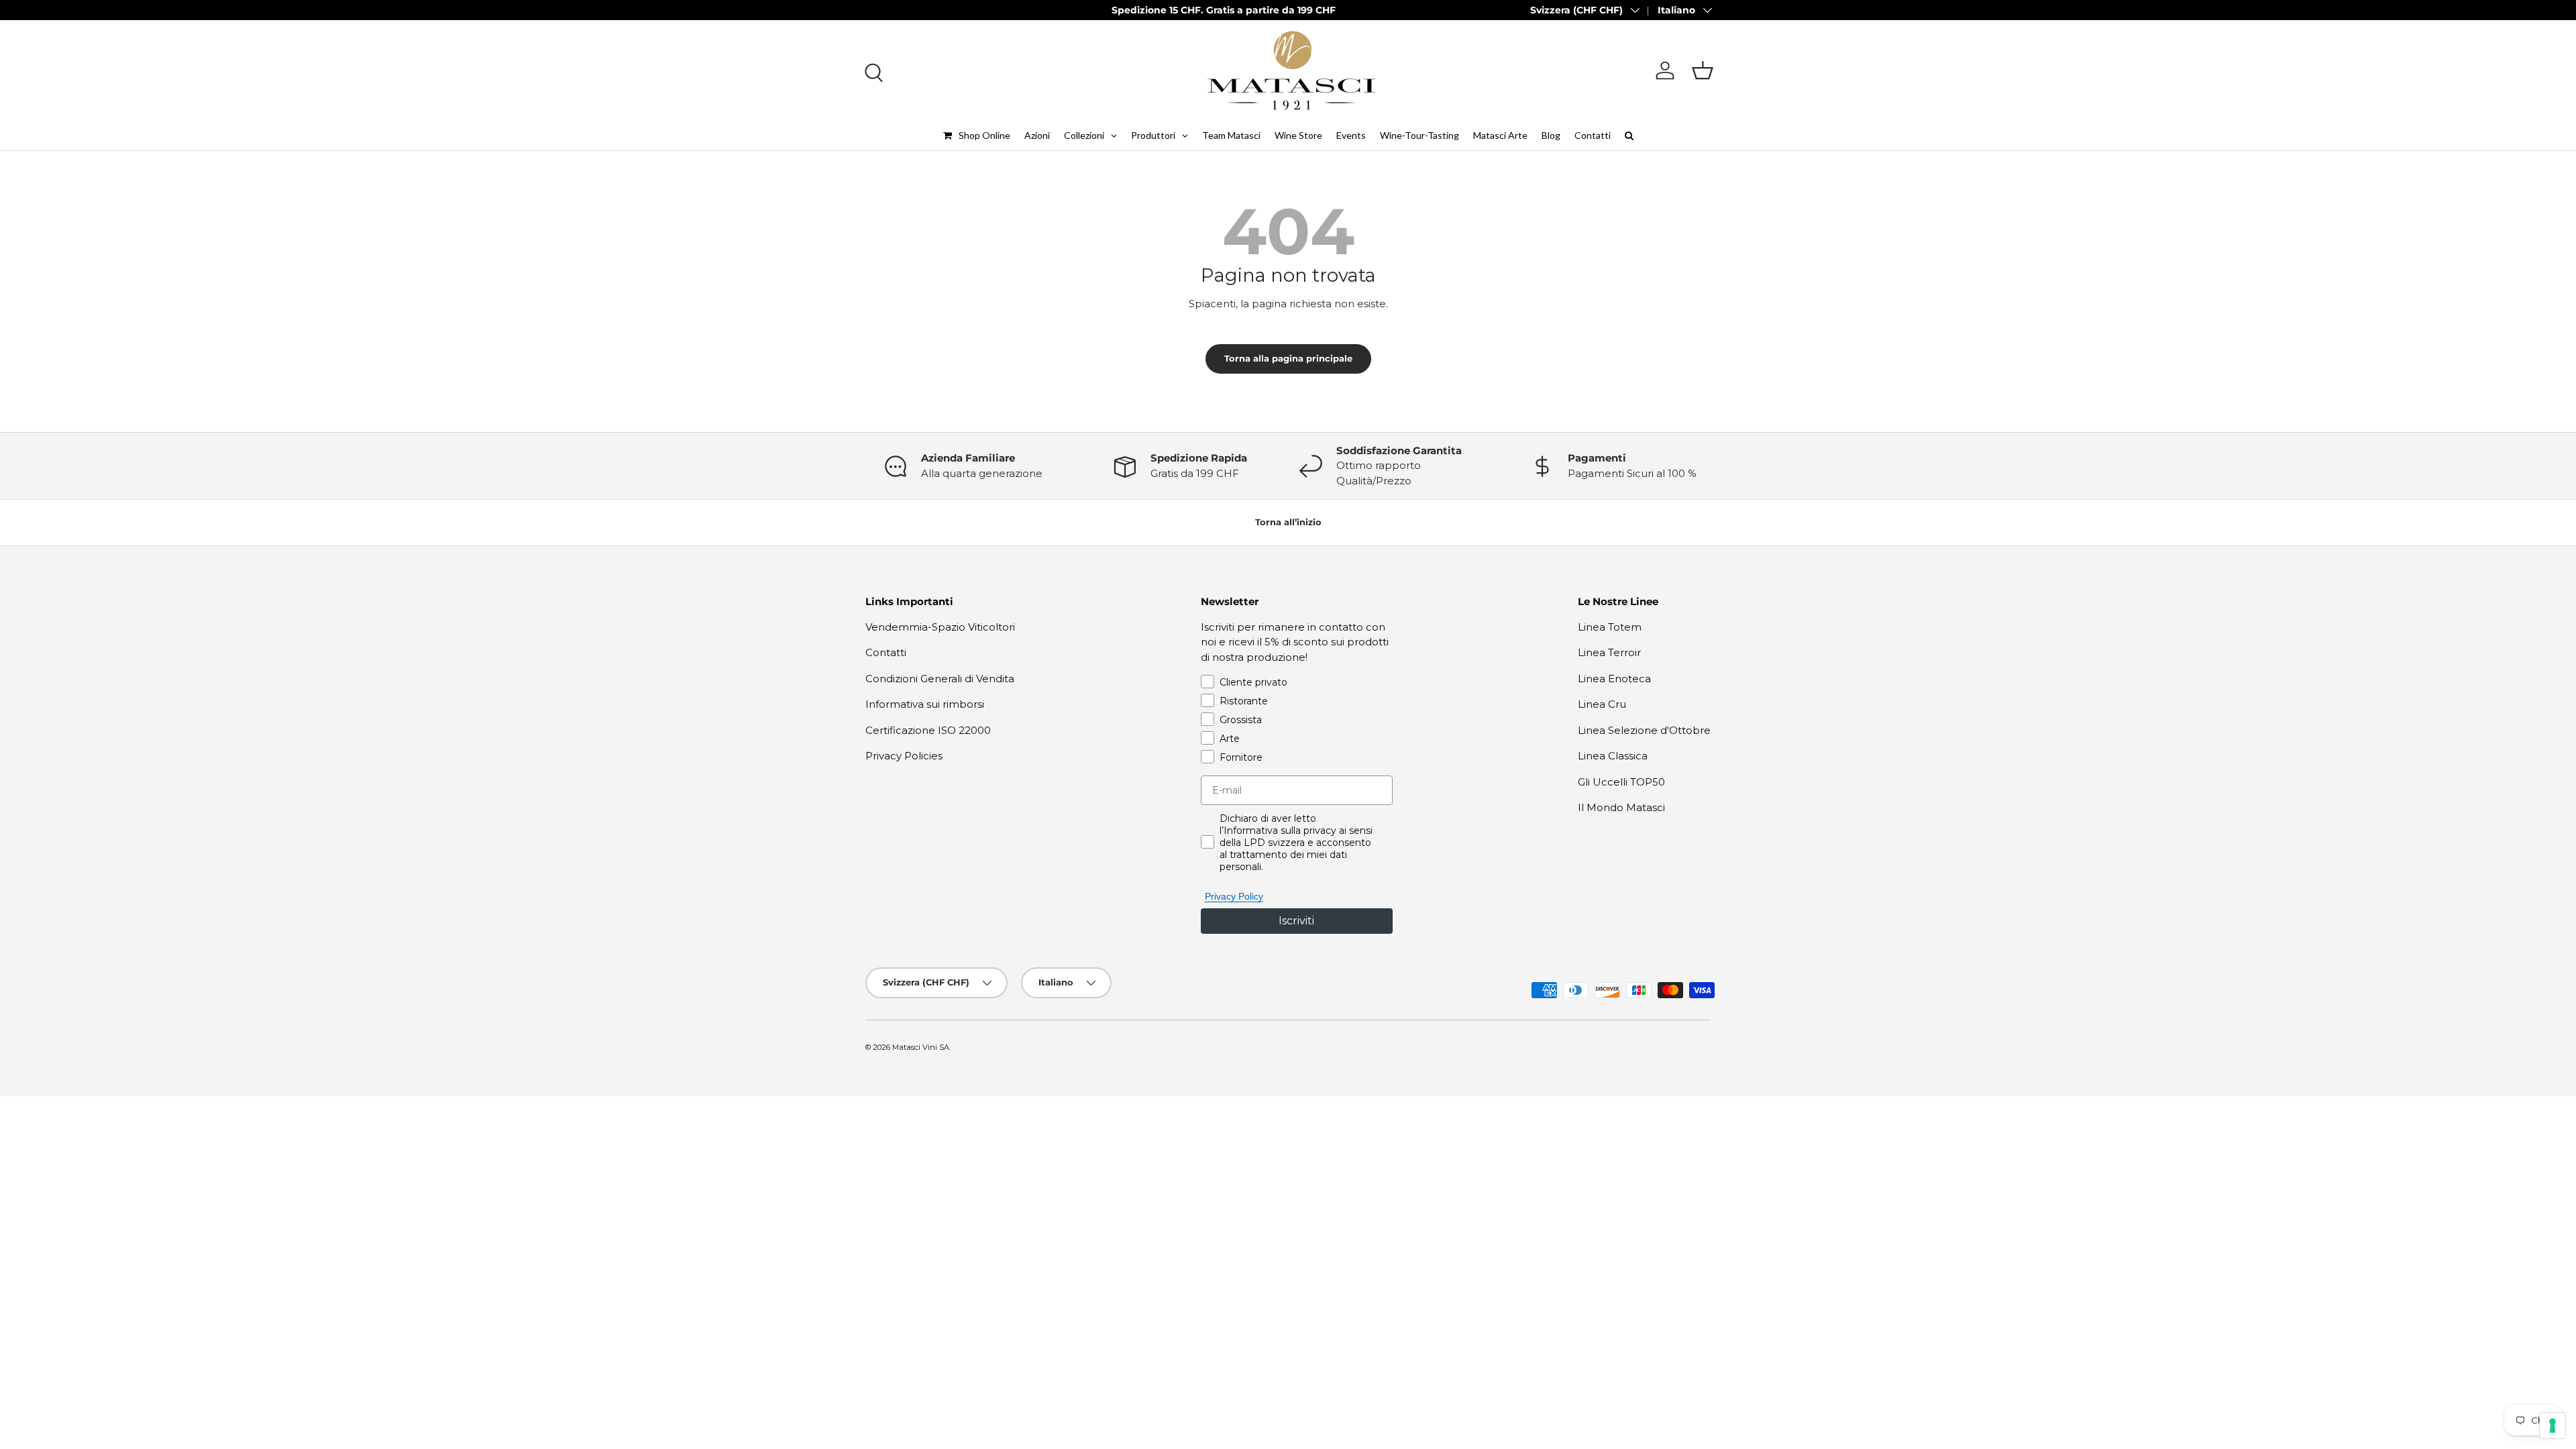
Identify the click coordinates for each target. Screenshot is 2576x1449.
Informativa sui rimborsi (925, 704)
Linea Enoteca (1614, 679)
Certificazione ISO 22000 (928, 730)
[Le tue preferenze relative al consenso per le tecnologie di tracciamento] (2553, 1426)
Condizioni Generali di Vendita (940, 679)
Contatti (886, 652)
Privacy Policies (904, 756)
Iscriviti (1296, 921)
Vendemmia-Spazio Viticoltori (940, 627)
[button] (1703, 70)
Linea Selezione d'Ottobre (1644, 730)
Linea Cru (1602, 704)
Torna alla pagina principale (1288, 358)
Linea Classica (1613, 756)
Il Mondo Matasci (1621, 807)
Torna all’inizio (1288, 522)
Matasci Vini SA (921, 1047)
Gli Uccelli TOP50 (1621, 782)
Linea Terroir (1609, 652)
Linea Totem (1610, 627)
